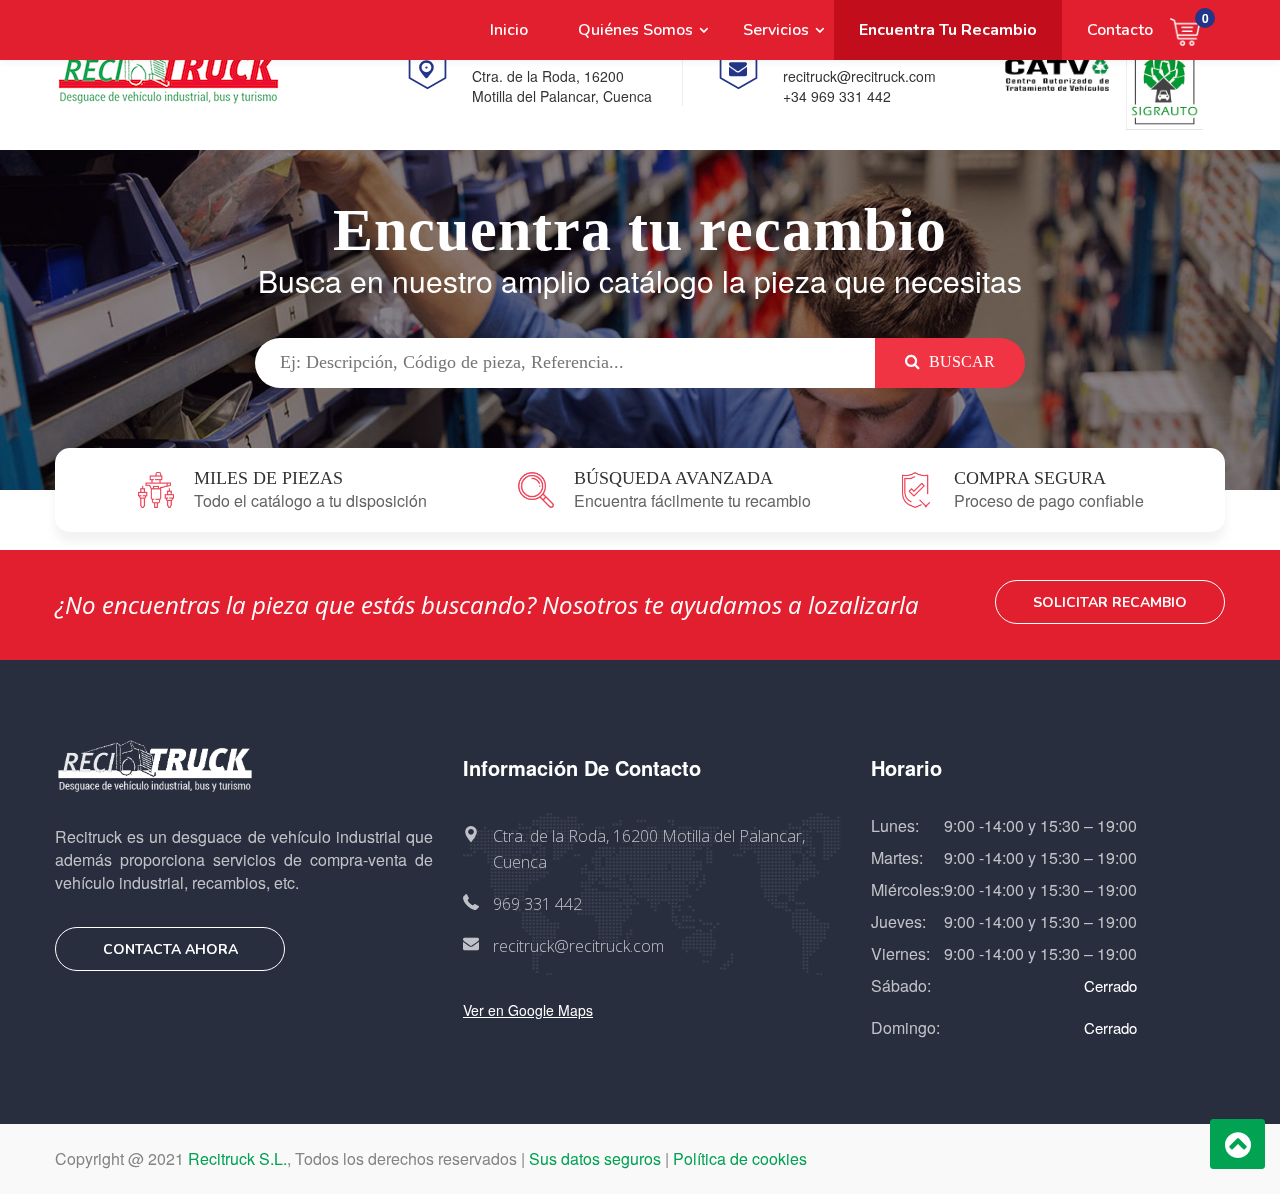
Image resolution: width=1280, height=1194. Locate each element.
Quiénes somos (635, 30)
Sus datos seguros (595, 1158)
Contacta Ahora (170, 949)
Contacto (1120, 30)
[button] (1197, 30)
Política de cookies (740, 1158)
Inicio (509, 30)
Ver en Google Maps (528, 1010)
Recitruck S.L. (237, 1158)
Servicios (776, 30)
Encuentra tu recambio (948, 30)
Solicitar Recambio (1110, 602)
